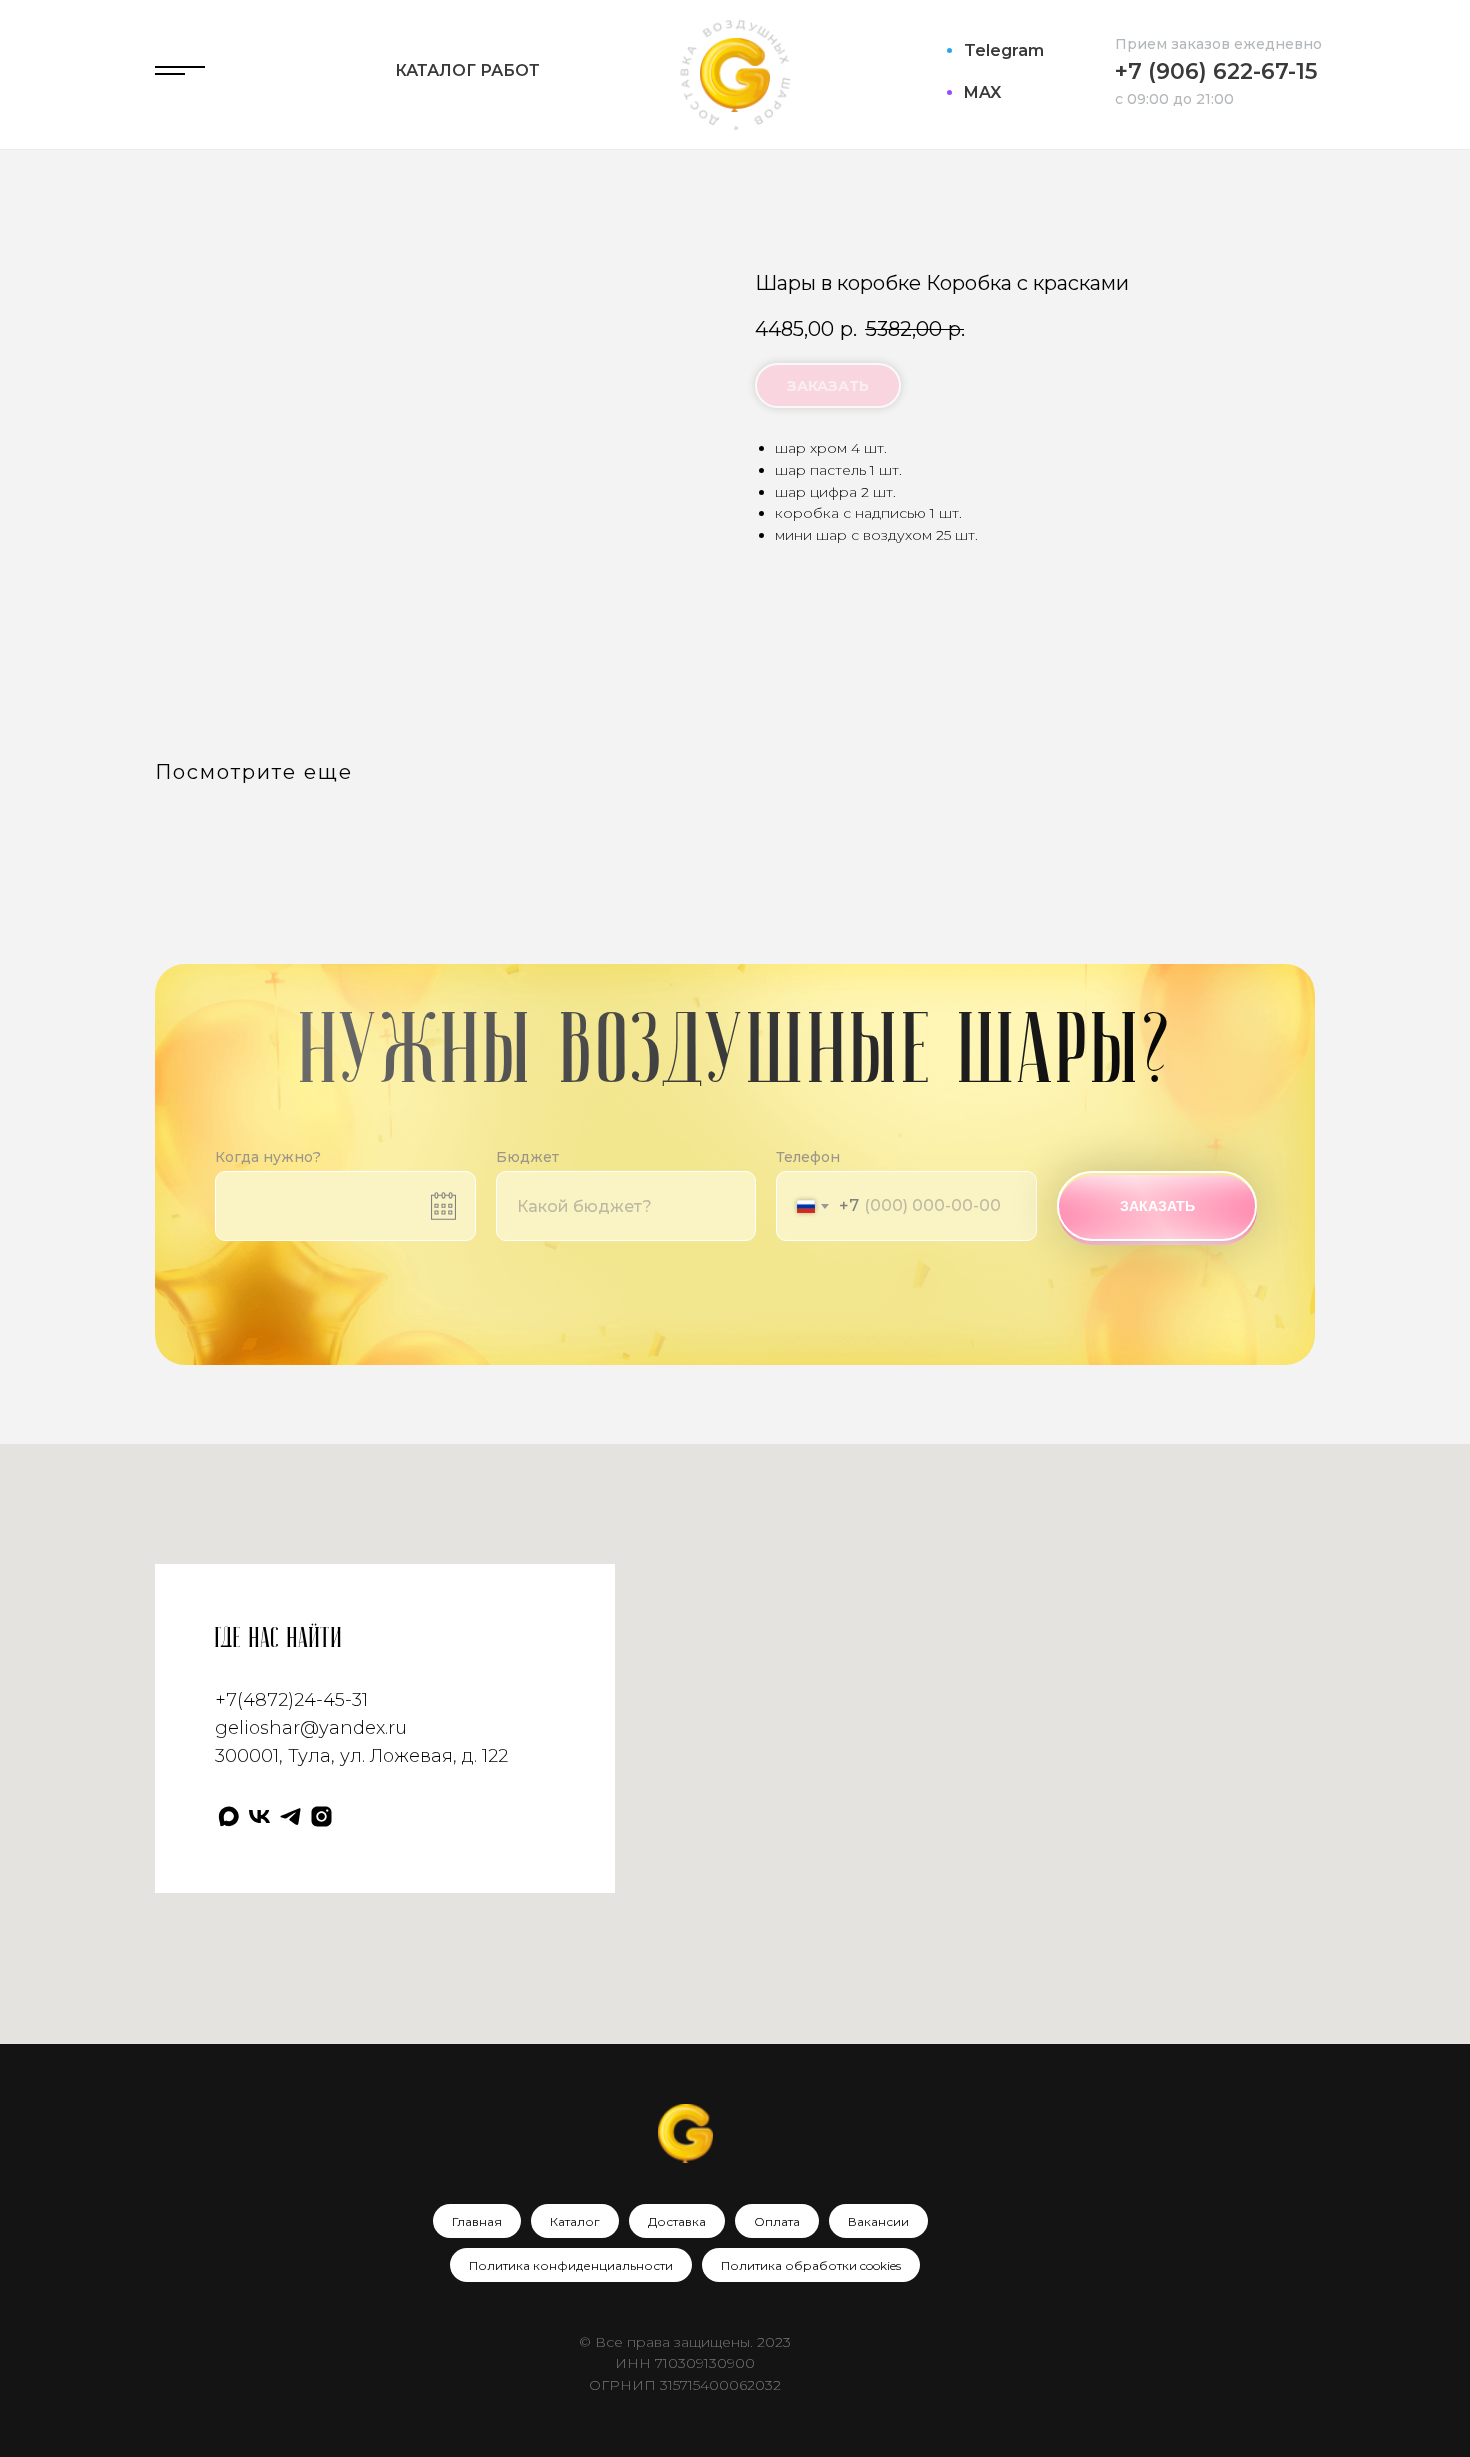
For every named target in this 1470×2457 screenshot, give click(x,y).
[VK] (259, 1816)
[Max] (228, 1816)
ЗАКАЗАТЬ (1157, 1206)
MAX (982, 92)
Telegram (1004, 50)
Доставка (677, 2221)
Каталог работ (467, 70)
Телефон (808, 1157)
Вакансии (878, 2221)
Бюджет (527, 1157)
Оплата (777, 2221)
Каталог (575, 2221)
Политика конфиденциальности (571, 2265)
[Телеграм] (290, 1816)
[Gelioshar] (321, 1816)
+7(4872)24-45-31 (291, 1700)
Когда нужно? (268, 1157)
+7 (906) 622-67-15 (1216, 71)
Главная (477, 2221)
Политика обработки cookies (811, 2265)
